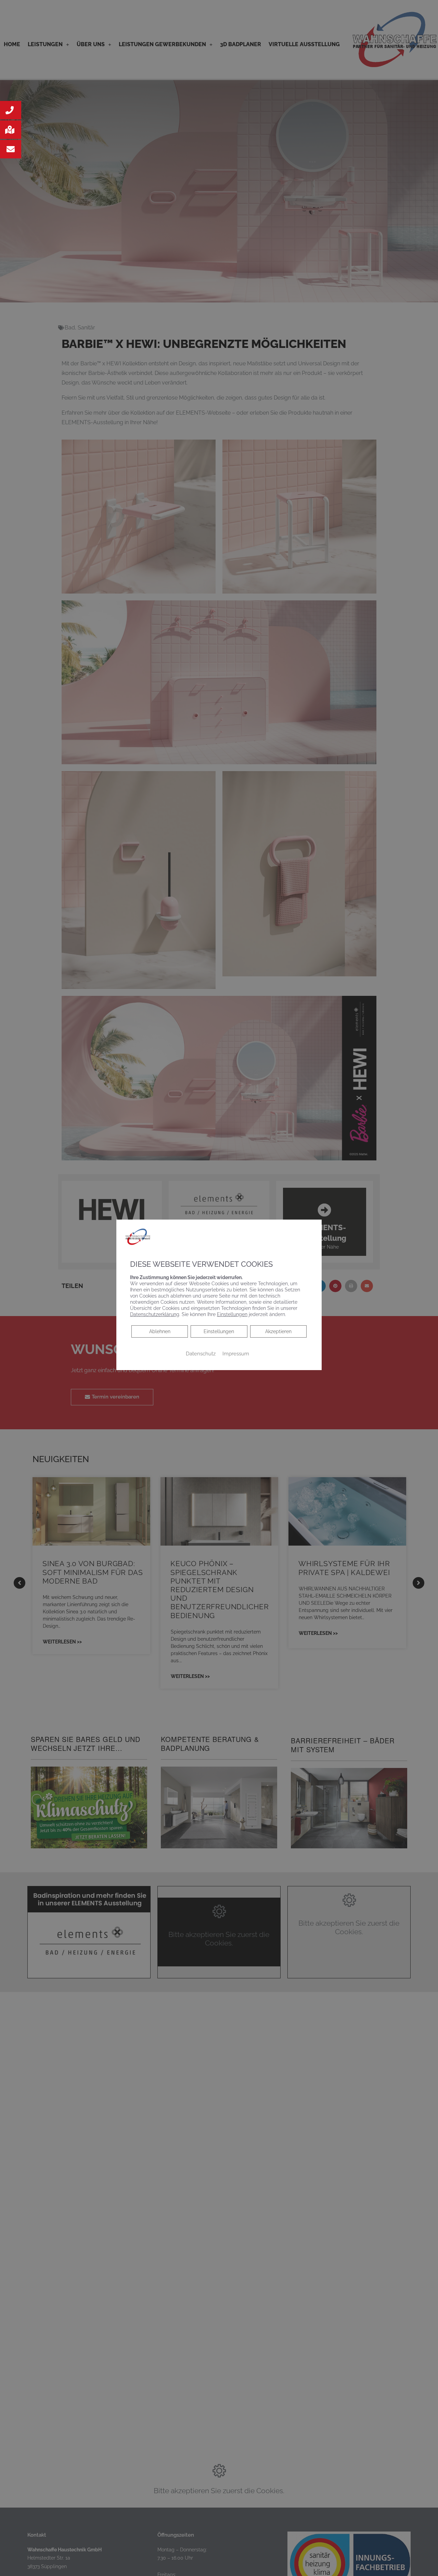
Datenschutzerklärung (155, 1314)
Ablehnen (160, 1331)
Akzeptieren (278, 1331)
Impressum (236, 1354)
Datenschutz (201, 1354)
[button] (11, 110)
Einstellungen (219, 1331)
